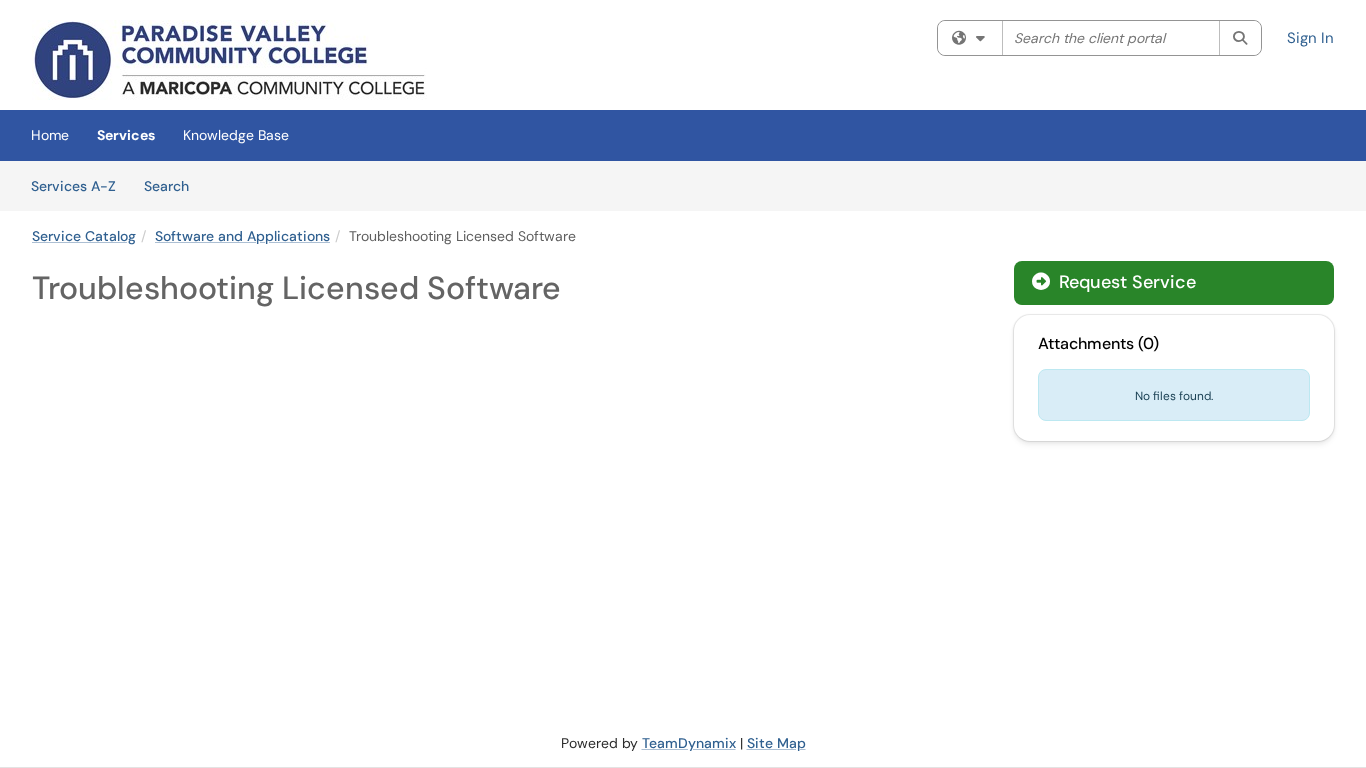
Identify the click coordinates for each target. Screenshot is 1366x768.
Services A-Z (73, 186)
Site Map (776, 743)
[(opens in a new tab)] (229, 60)
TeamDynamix (689, 743)
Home (50, 135)
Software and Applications (242, 236)
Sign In (1310, 38)
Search (173, 185)
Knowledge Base (236, 135)
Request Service (1125, 282)
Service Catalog (84, 236)
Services (126, 135)
